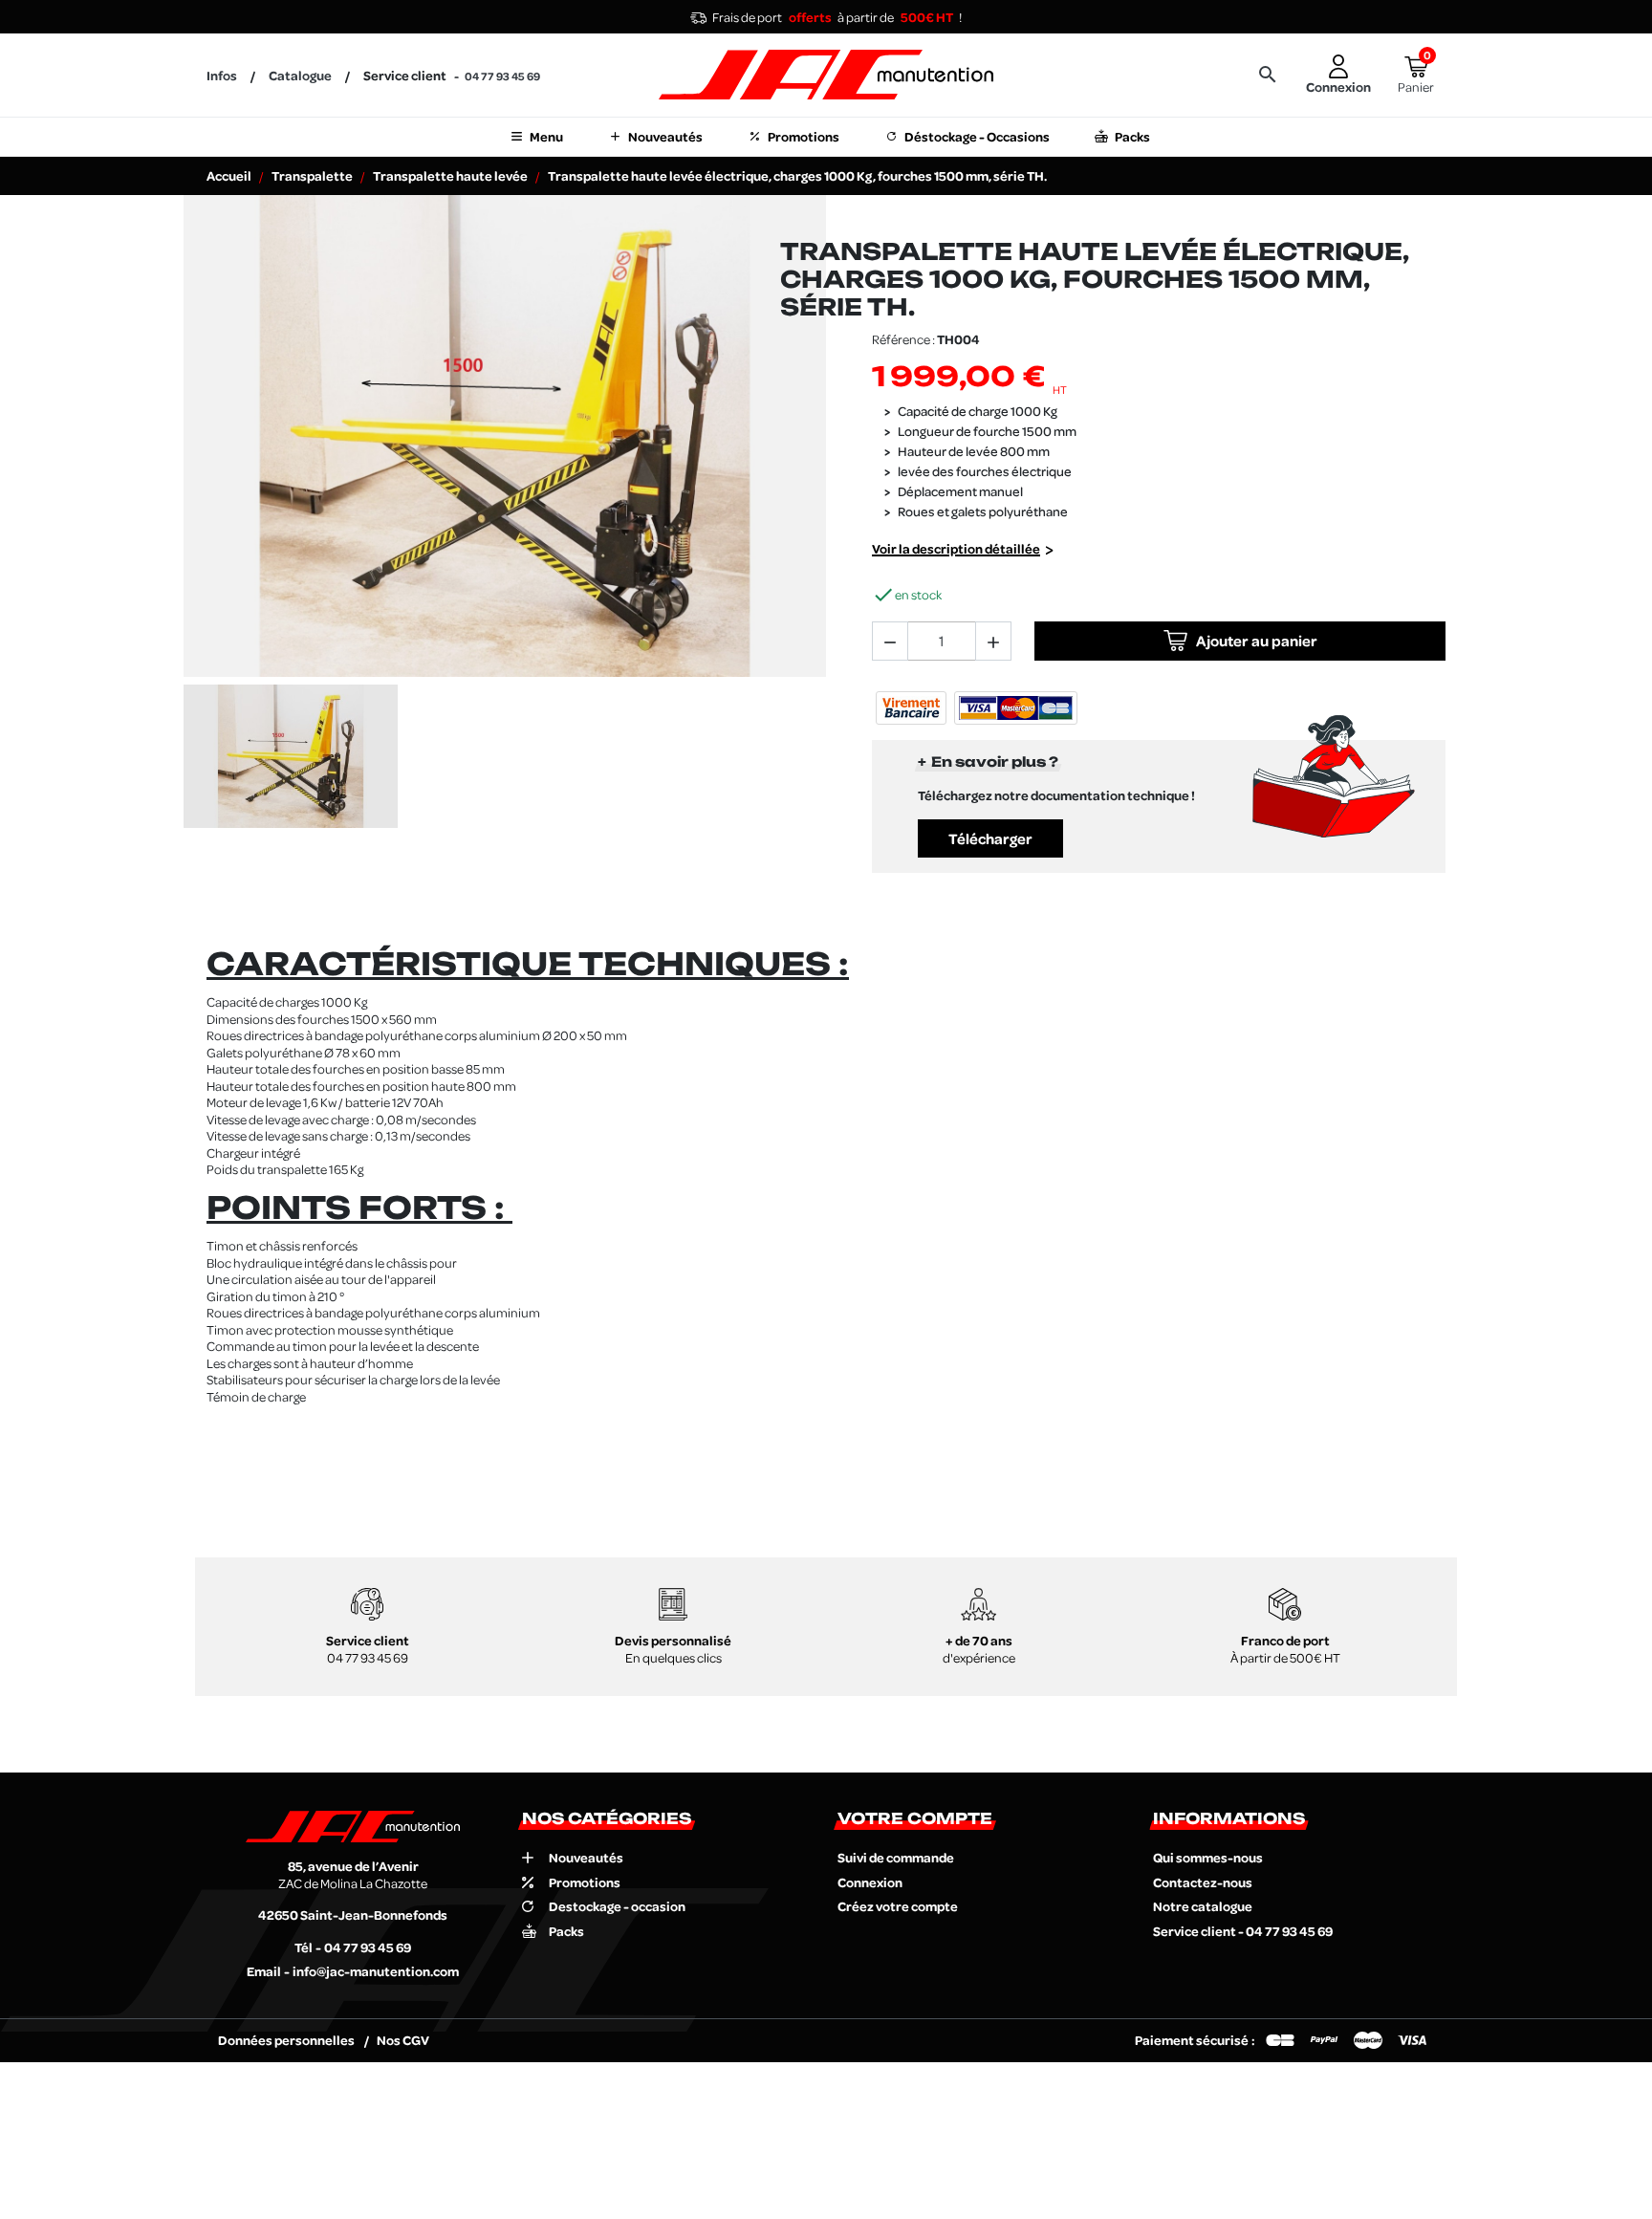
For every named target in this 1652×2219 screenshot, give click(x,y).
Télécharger (990, 838)
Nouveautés (586, 1858)
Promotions (585, 1882)
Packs (566, 1931)
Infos (222, 76)
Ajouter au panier (1257, 641)
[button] (1268, 75)
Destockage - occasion (617, 1906)
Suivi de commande (896, 1857)
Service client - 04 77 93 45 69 (1243, 1931)
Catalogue (300, 76)
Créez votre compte (898, 1906)
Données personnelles (287, 2040)
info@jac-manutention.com (376, 1971)
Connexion (870, 1882)
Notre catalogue (1203, 1906)
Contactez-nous (1203, 1882)
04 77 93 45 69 (502, 76)
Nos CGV (403, 2040)
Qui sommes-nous (1208, 1857)
